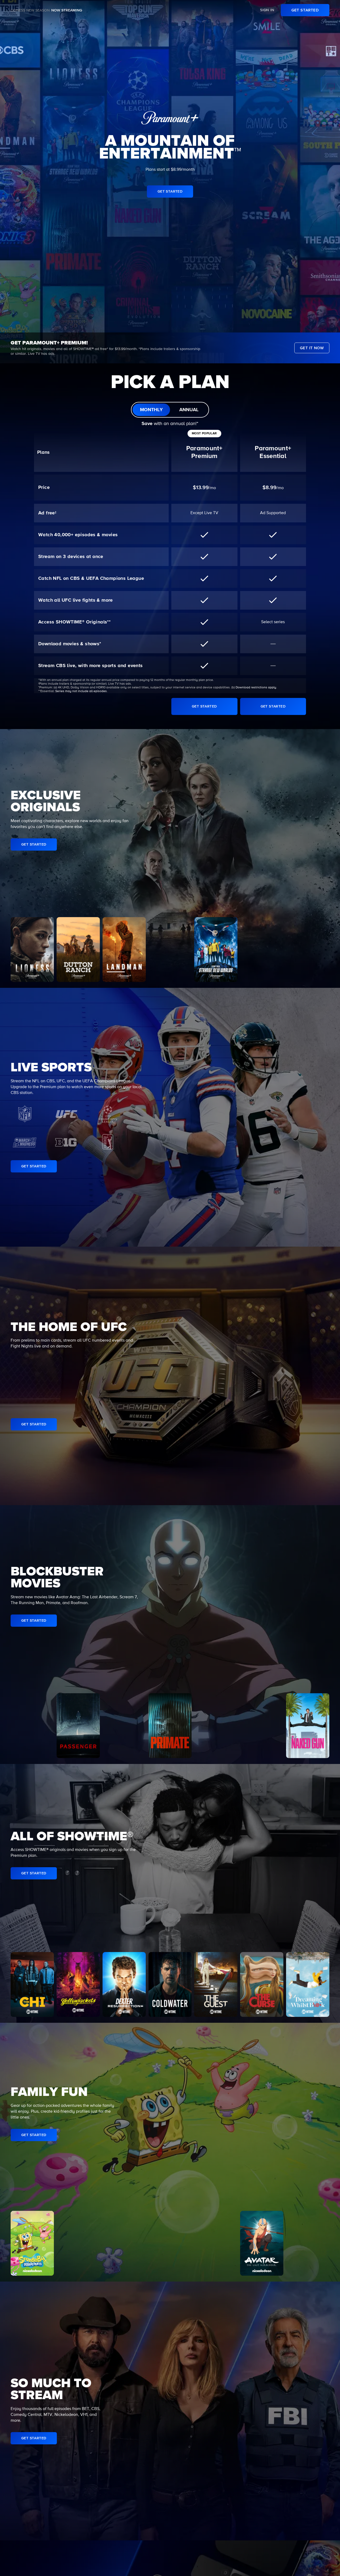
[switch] (170, 410)
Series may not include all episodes (81, 691)
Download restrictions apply (256, 688)
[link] (305, 10)
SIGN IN (267, 10)
